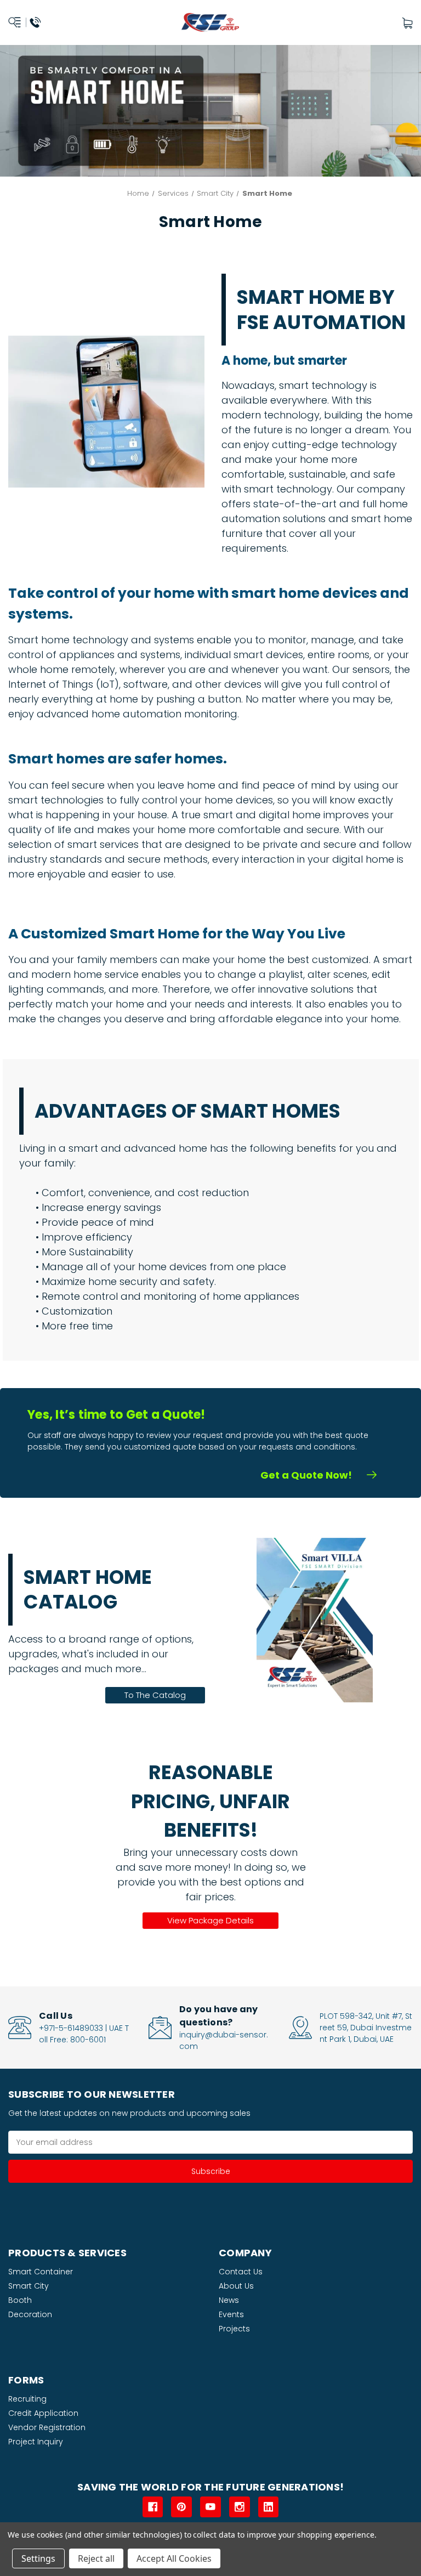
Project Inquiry (36, 2442)
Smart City (29, 2286)
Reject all (96, 2558)
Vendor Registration (47, 2427)
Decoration (30, 2314)
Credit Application (43, 2413)
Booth (20, 2300)
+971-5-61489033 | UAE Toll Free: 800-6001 (84, 2034)
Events (231, 2314)
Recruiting (27, 2399)
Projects (234, 2329)
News (229, 2300)
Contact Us (241, 2272)
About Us (236, 2286)
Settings (38, 2558)
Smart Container (41, 2272)
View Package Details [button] (210, 1920)
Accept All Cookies (174, 2558)
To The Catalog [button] (155, 1695)
